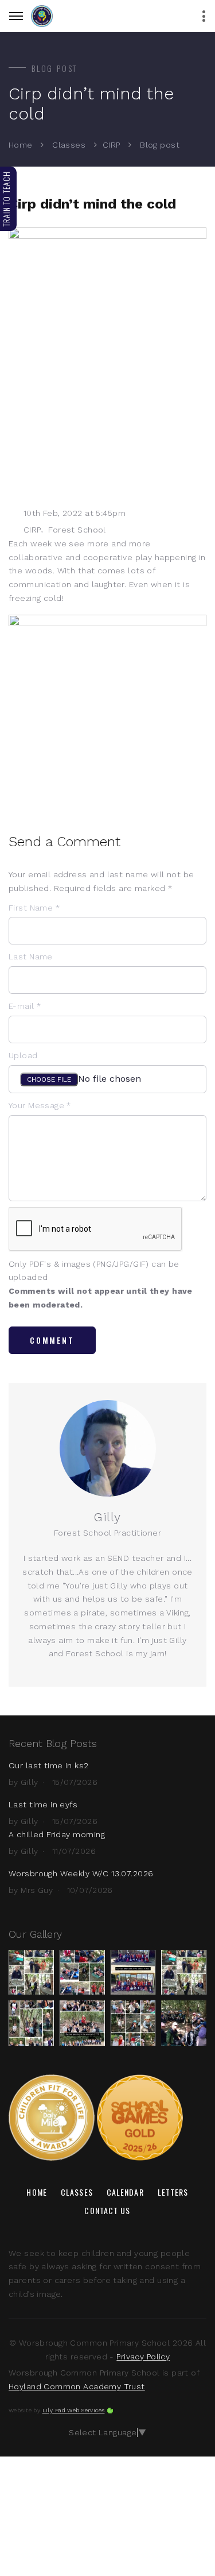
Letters (173, 2192)
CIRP (112, 145)
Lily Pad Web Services (74, 2410)
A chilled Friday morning (57, 1834)
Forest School (77, 530)
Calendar (125, 2192)
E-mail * (25, 1006)
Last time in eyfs (43, 1804)
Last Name (31, 957)
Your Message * (40, 1105)
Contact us (107, 2210)
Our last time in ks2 (48, 1765)
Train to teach (6, 199)
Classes (69, 145)
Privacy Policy (143, 2357)
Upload (23, 1055)
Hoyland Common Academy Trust (77, 2386)
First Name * (34, 908)
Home (21, 145)
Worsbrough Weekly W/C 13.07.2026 (81, 1873)
